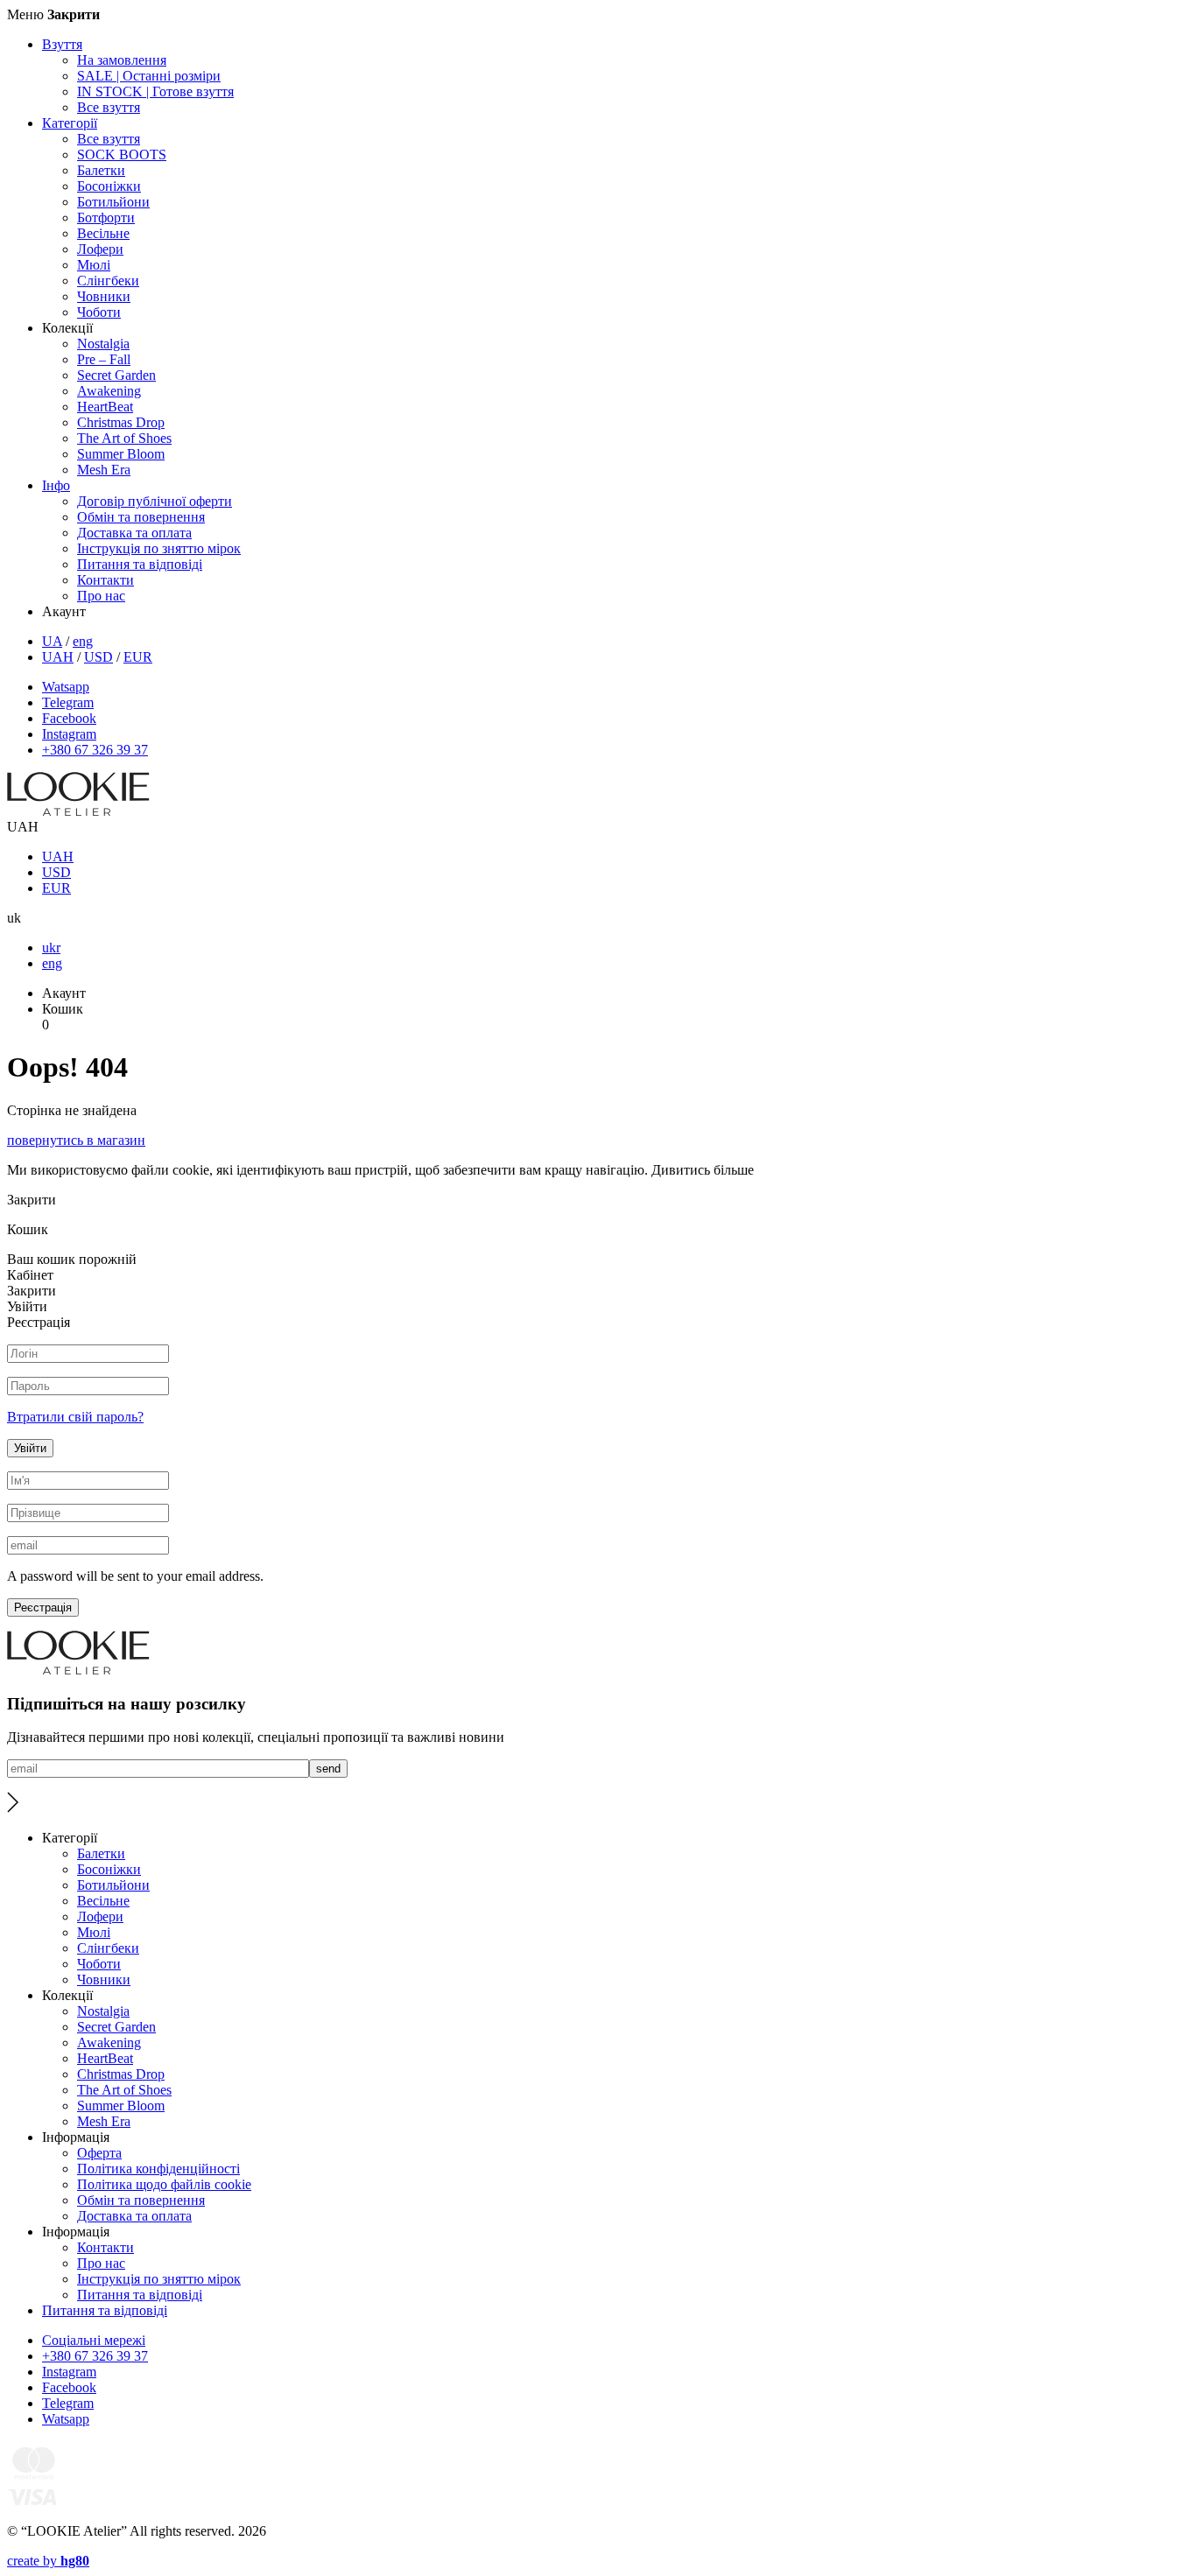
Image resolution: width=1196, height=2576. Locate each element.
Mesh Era (104, 470)
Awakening (109, 391)
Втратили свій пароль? (75, 1417)
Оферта (99, 2153)
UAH (58, 657)
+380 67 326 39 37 (95, 750)
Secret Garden (116, 375)
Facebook (69, 718)
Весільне (103, 233)
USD (98, 657)
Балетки (101, 170)
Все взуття (109, 107)
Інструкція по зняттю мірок (159, 548)
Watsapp (66, 687)
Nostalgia (103, 344)
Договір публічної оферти (155, 501)
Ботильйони (113, 202)
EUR (138, 657)
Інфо (56, 485)
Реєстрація (43, 1607)
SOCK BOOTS (122, 154)
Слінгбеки (108, 281)
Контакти (106, 580)
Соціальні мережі (94, 2340)
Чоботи (99, 312)
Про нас (101, 596)
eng (83, 641)
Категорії (70, 123)
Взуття (62, 44)
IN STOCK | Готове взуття (155, 91)
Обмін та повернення (141, 517)
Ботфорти (106, 218)
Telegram (68, 702)
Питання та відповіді (140, 564)
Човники (104, 296)
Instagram (69, 734)
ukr (51, 948)
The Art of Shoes (124, 438)
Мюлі (94, 265)
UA (52, 641)
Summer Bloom (121, 454)
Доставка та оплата (134, 533)
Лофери (100, 249)
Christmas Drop (121, 422)
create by (48, 2561)
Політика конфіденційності (158, 2169)
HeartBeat (105, 407)
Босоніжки (109, 186)
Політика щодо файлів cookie (164, 2184)
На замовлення (122, 60)
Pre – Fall (104, 359)
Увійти (30, 1448)
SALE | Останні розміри (149, 76)
